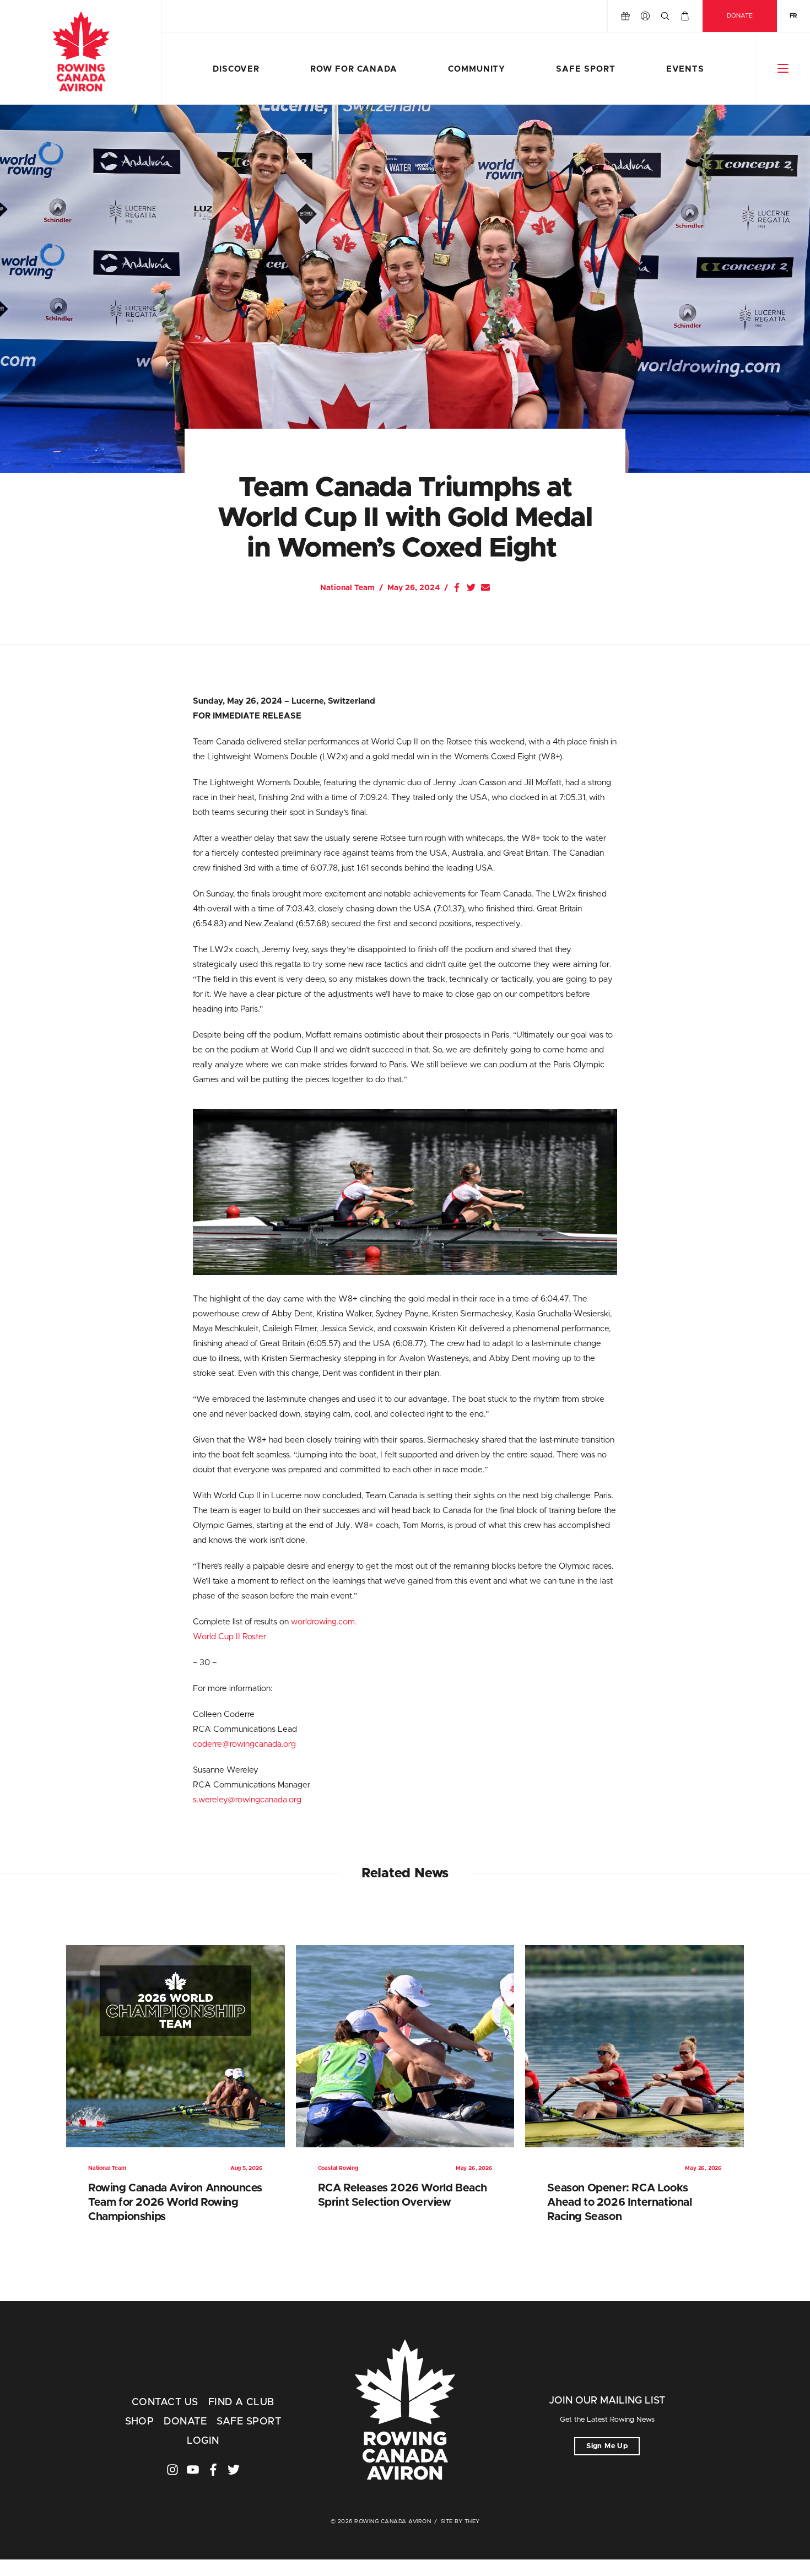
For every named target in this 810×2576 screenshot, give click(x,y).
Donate (740, 16)
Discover (236, 69)
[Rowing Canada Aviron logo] (405, 2411)
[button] (783, 68)
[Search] (665, 16)
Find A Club (241, 2402)
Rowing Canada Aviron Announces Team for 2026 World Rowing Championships (175, 2202)
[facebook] (213, 2470)
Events (685, 69)
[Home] (81, 52)
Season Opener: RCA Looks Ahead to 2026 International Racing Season (619, 2202)
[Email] (485, 587)
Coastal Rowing (338, 2168)
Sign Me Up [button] (607, 2446)
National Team (347, 588)
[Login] (645, 16)
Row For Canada (354, 69)
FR (793, 16)
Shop (140, 2422)
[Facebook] (457, 587)
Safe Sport (585, 69)
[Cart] (685, 16)
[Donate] (625, 16)
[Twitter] (471, 587)
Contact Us (165, 2402)
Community (477, 69)
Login (203, 2441)
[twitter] (234, 2470)
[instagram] (172, 2470)
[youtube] (193, 2470)
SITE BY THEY (460, 2521)
